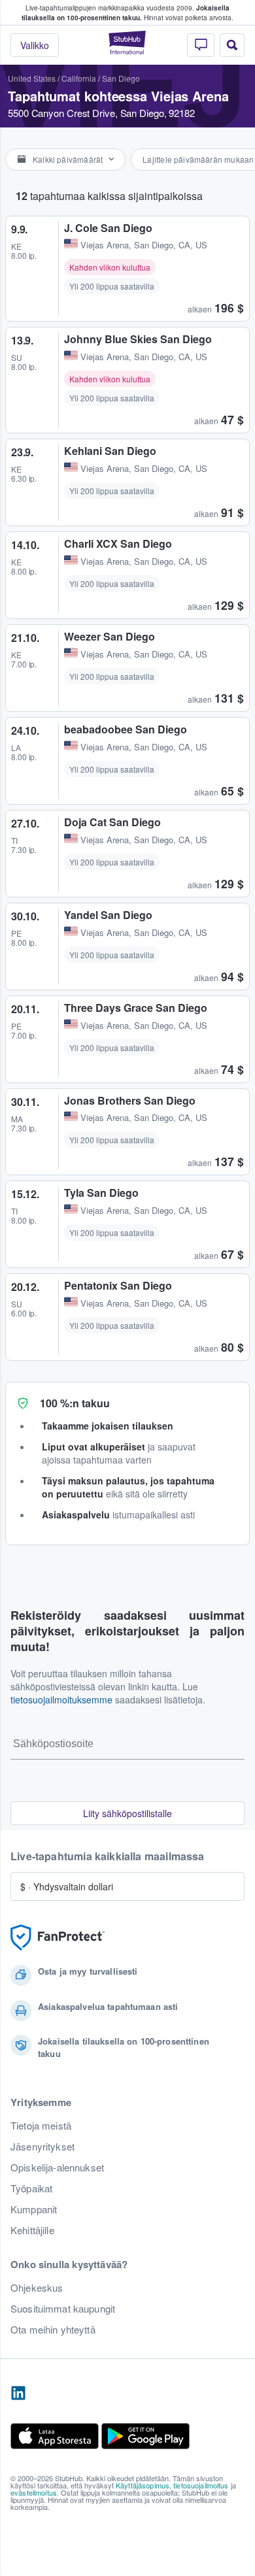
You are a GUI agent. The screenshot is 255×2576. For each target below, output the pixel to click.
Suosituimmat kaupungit (63, 2309)
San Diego (121, 78)
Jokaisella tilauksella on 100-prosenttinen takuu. (126, 13)
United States (32, 78)
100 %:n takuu (75, 1403)
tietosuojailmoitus (201, 2485)
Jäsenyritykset (42, 2147)
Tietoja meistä (41, 2126)
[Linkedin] (18, 2394)
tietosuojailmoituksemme (61, 1699)
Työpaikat (31, 2188)
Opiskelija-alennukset (57, 2167)
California (79, 78)
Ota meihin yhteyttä (53, 2330)
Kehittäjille (32, 2230)
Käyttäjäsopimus (143, 2485)
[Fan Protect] (58, 1938)
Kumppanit (34, 2209)
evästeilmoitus (34, 2492)
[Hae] (232, 45)
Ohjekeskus (37, 2288)
